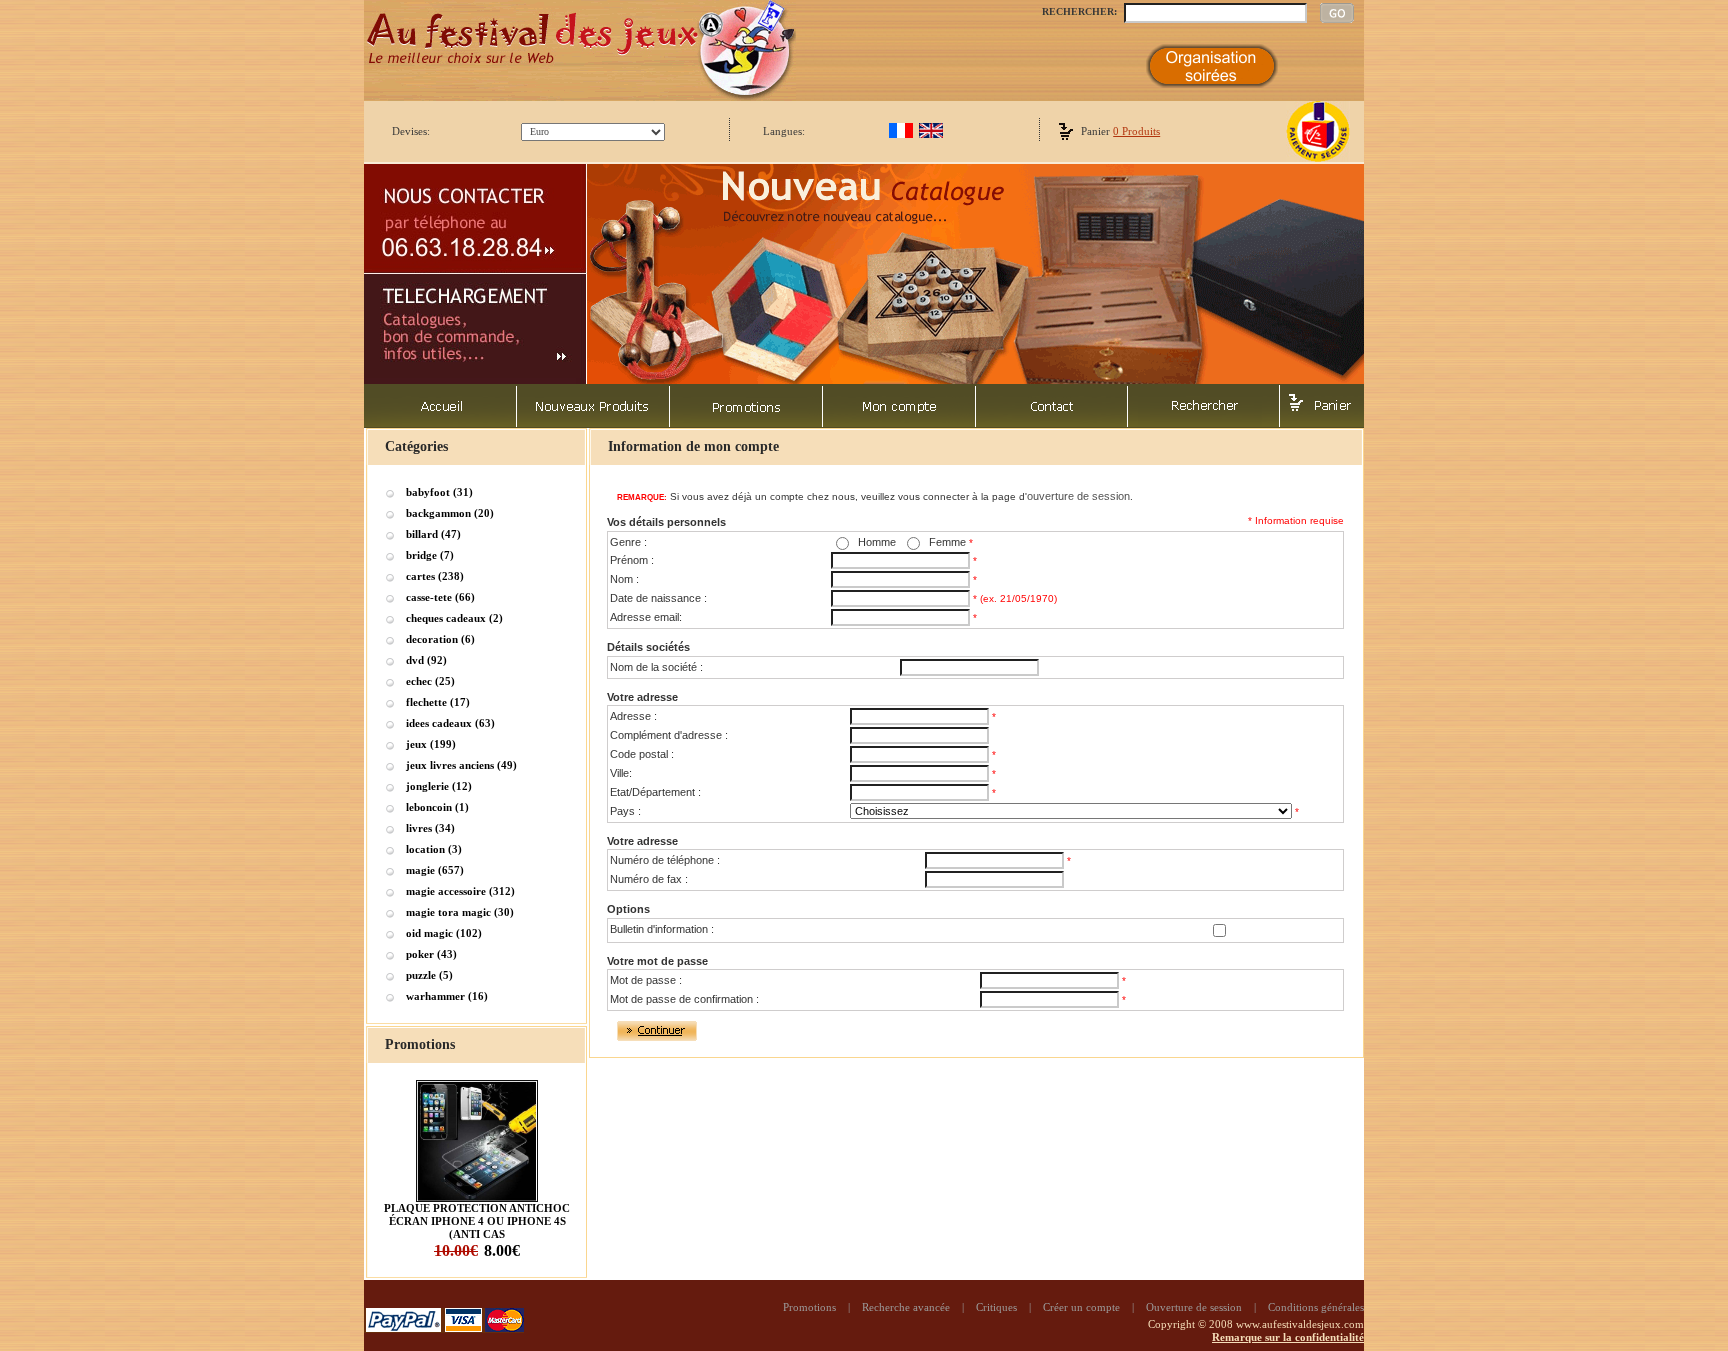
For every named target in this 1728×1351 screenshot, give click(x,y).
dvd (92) (426, 660)
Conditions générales (1316, 1307)
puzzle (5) (429, 975)
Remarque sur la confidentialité (1288, 1337)
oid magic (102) (444, 933)
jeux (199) (431, 744)
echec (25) (430, 681)
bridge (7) (430, 555)
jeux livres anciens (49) (461, 765)
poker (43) (431, 954)
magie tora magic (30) (460, 912)
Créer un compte (1081, 1307)
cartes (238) (435, 576)
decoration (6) (440, 639)
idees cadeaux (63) (450, 723)
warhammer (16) (447, 996)
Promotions (809, 1307)
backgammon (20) (450, 513)
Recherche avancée (906, 1307)
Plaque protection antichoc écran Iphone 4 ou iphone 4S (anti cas (477, 1221)
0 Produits (1136, 131)
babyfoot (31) (439, 492)
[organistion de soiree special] (1212, 84)
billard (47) (433, 534)
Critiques (996, 1307)
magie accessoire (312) (460, 891)
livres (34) (430, 828)
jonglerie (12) (439, 786)
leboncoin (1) (437, 807)
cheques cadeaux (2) (454, 618)
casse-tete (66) (440, 597)
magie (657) (435, 870)
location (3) (434, 849)
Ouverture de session (1194, 1307)
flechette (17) (438, 702)
